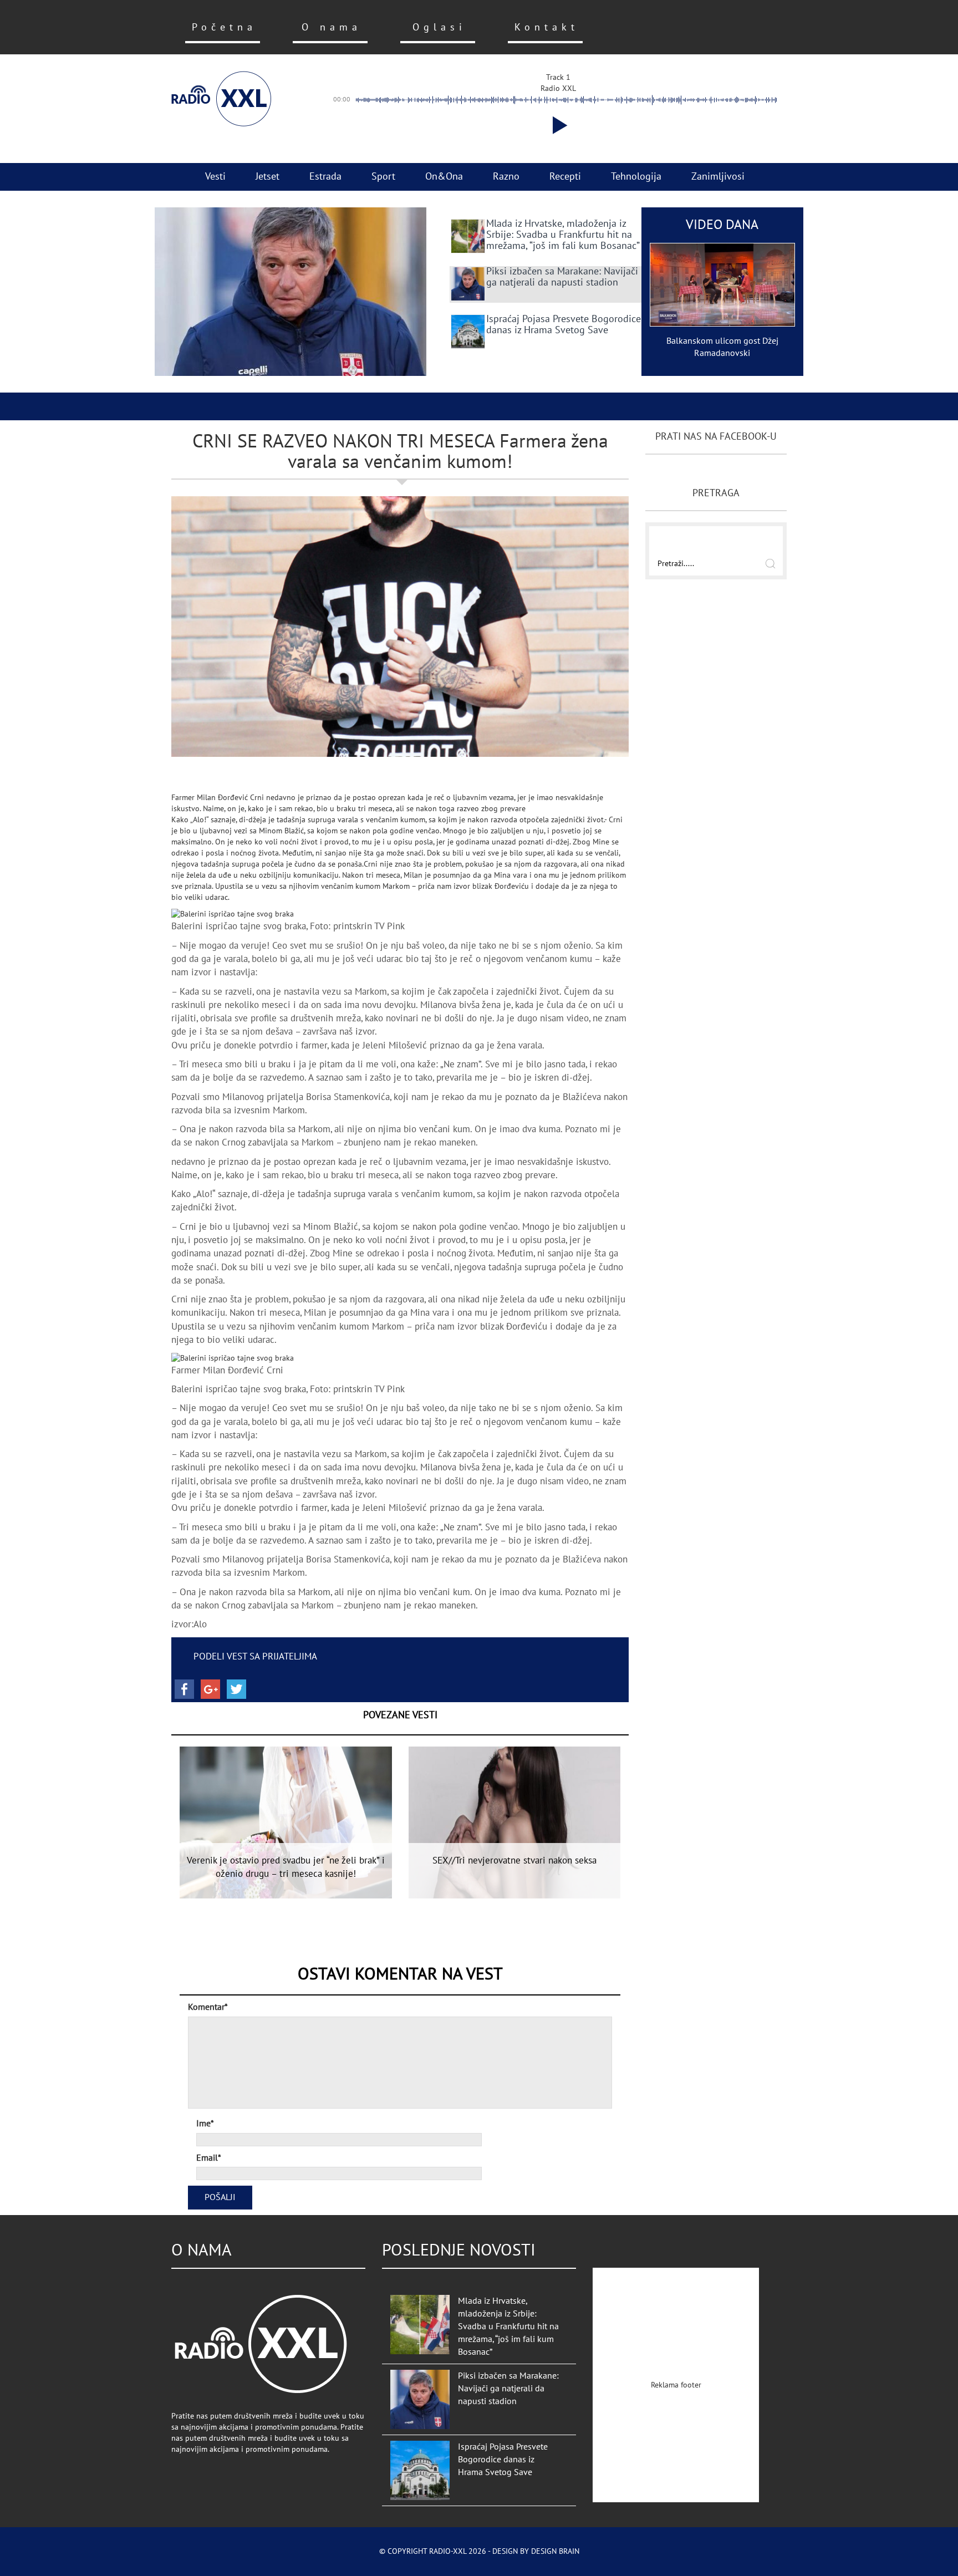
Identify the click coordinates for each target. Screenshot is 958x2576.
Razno (506, 177)
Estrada (325, 177)
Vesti (215, 177)
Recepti (565, 177)
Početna (224, 27)
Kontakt (547, 27)
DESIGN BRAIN (555, 2551)
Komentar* (208, 2007)
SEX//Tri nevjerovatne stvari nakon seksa (514, 1861)
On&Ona (444, 177)
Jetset (267, 177)
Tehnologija (636, 177)
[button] (558, 125)
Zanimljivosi (718, 177)
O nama (332, 27)
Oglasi (439, 27)
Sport (383, 177)
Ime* (205, 2124)
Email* (209, 2158)
